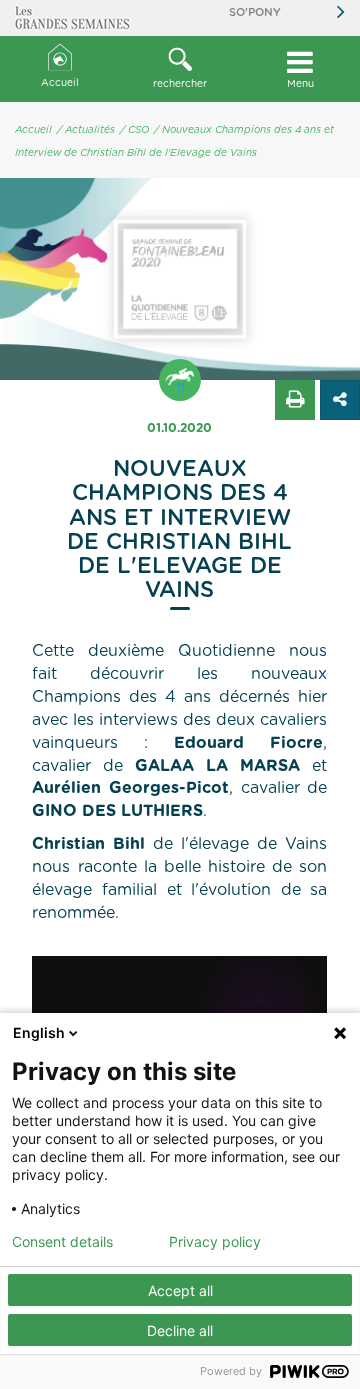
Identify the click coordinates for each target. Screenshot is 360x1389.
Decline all (180, 1330)
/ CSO (134, 130)
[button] (180, 69)
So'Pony (255, 12)
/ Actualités (86, 130)
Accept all (180, 1290)
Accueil (60, 83)
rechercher (180, 84)
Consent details (62, 1242)
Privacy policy (215, 1242)
